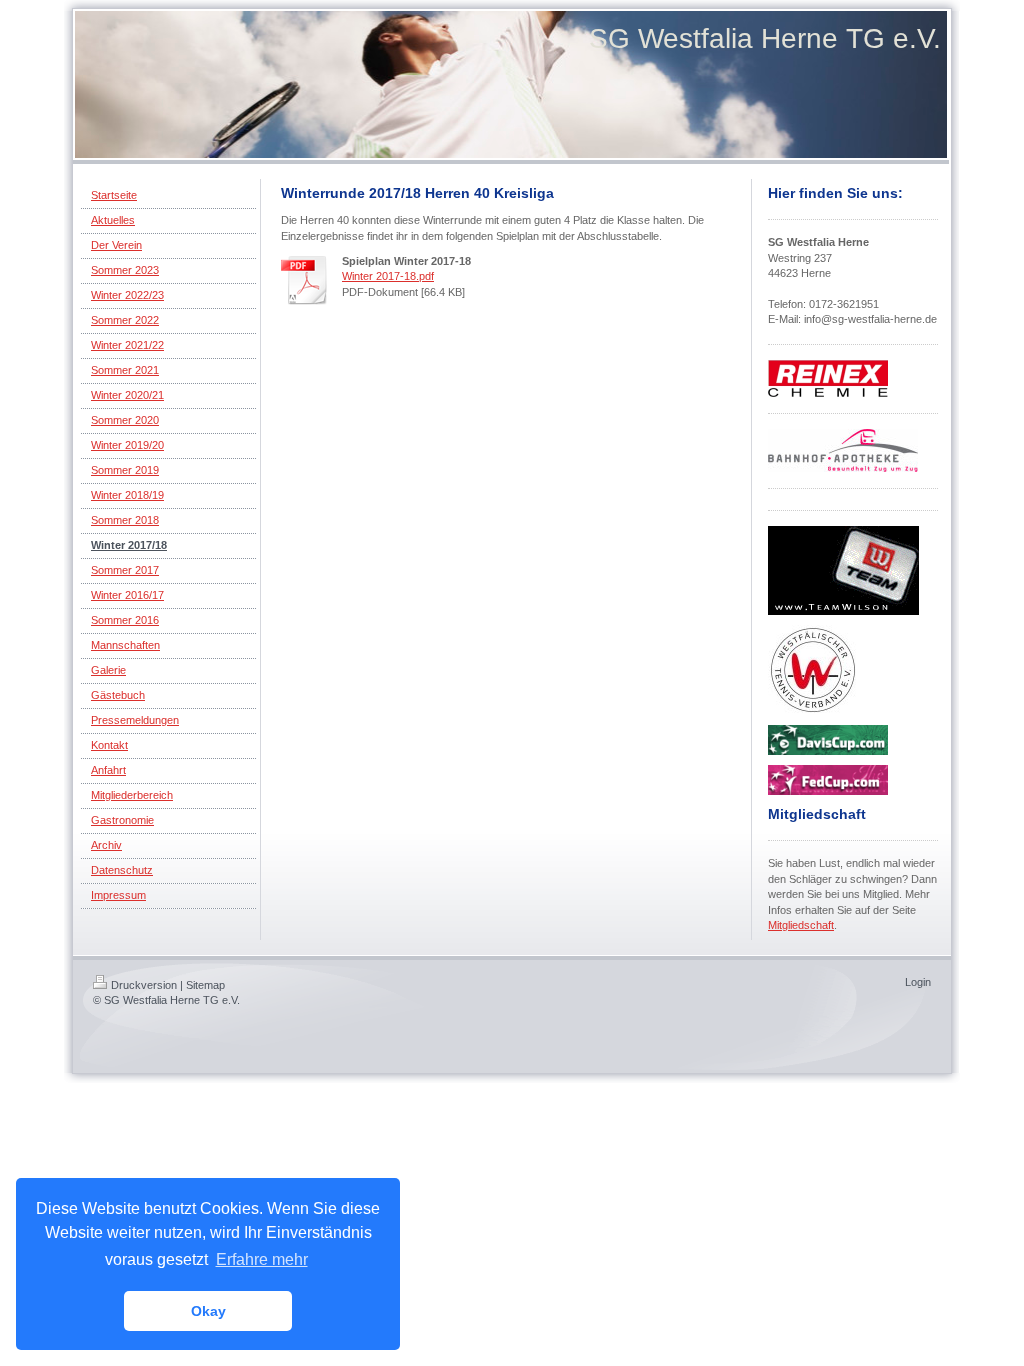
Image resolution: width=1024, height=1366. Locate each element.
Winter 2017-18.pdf (388, 276)
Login (918, 982)
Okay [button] (208, 1311)
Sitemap (205, 985)
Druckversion (144, 985)
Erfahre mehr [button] (262, 1259)
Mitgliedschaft (801, 925)
